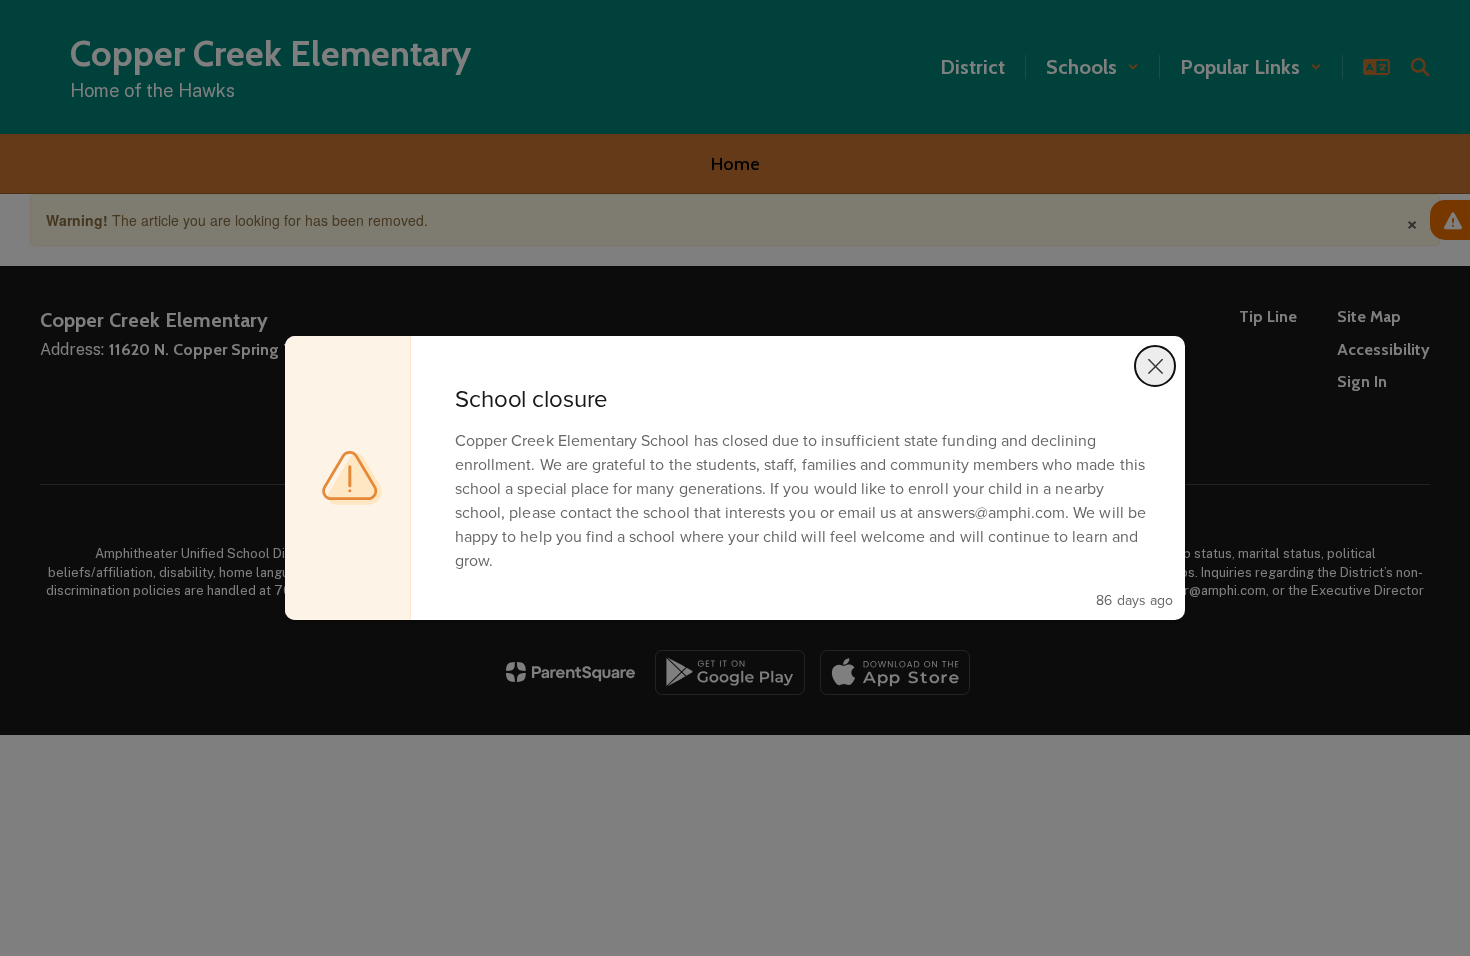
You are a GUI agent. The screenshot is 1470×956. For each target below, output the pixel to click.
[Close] (1155, 366)
